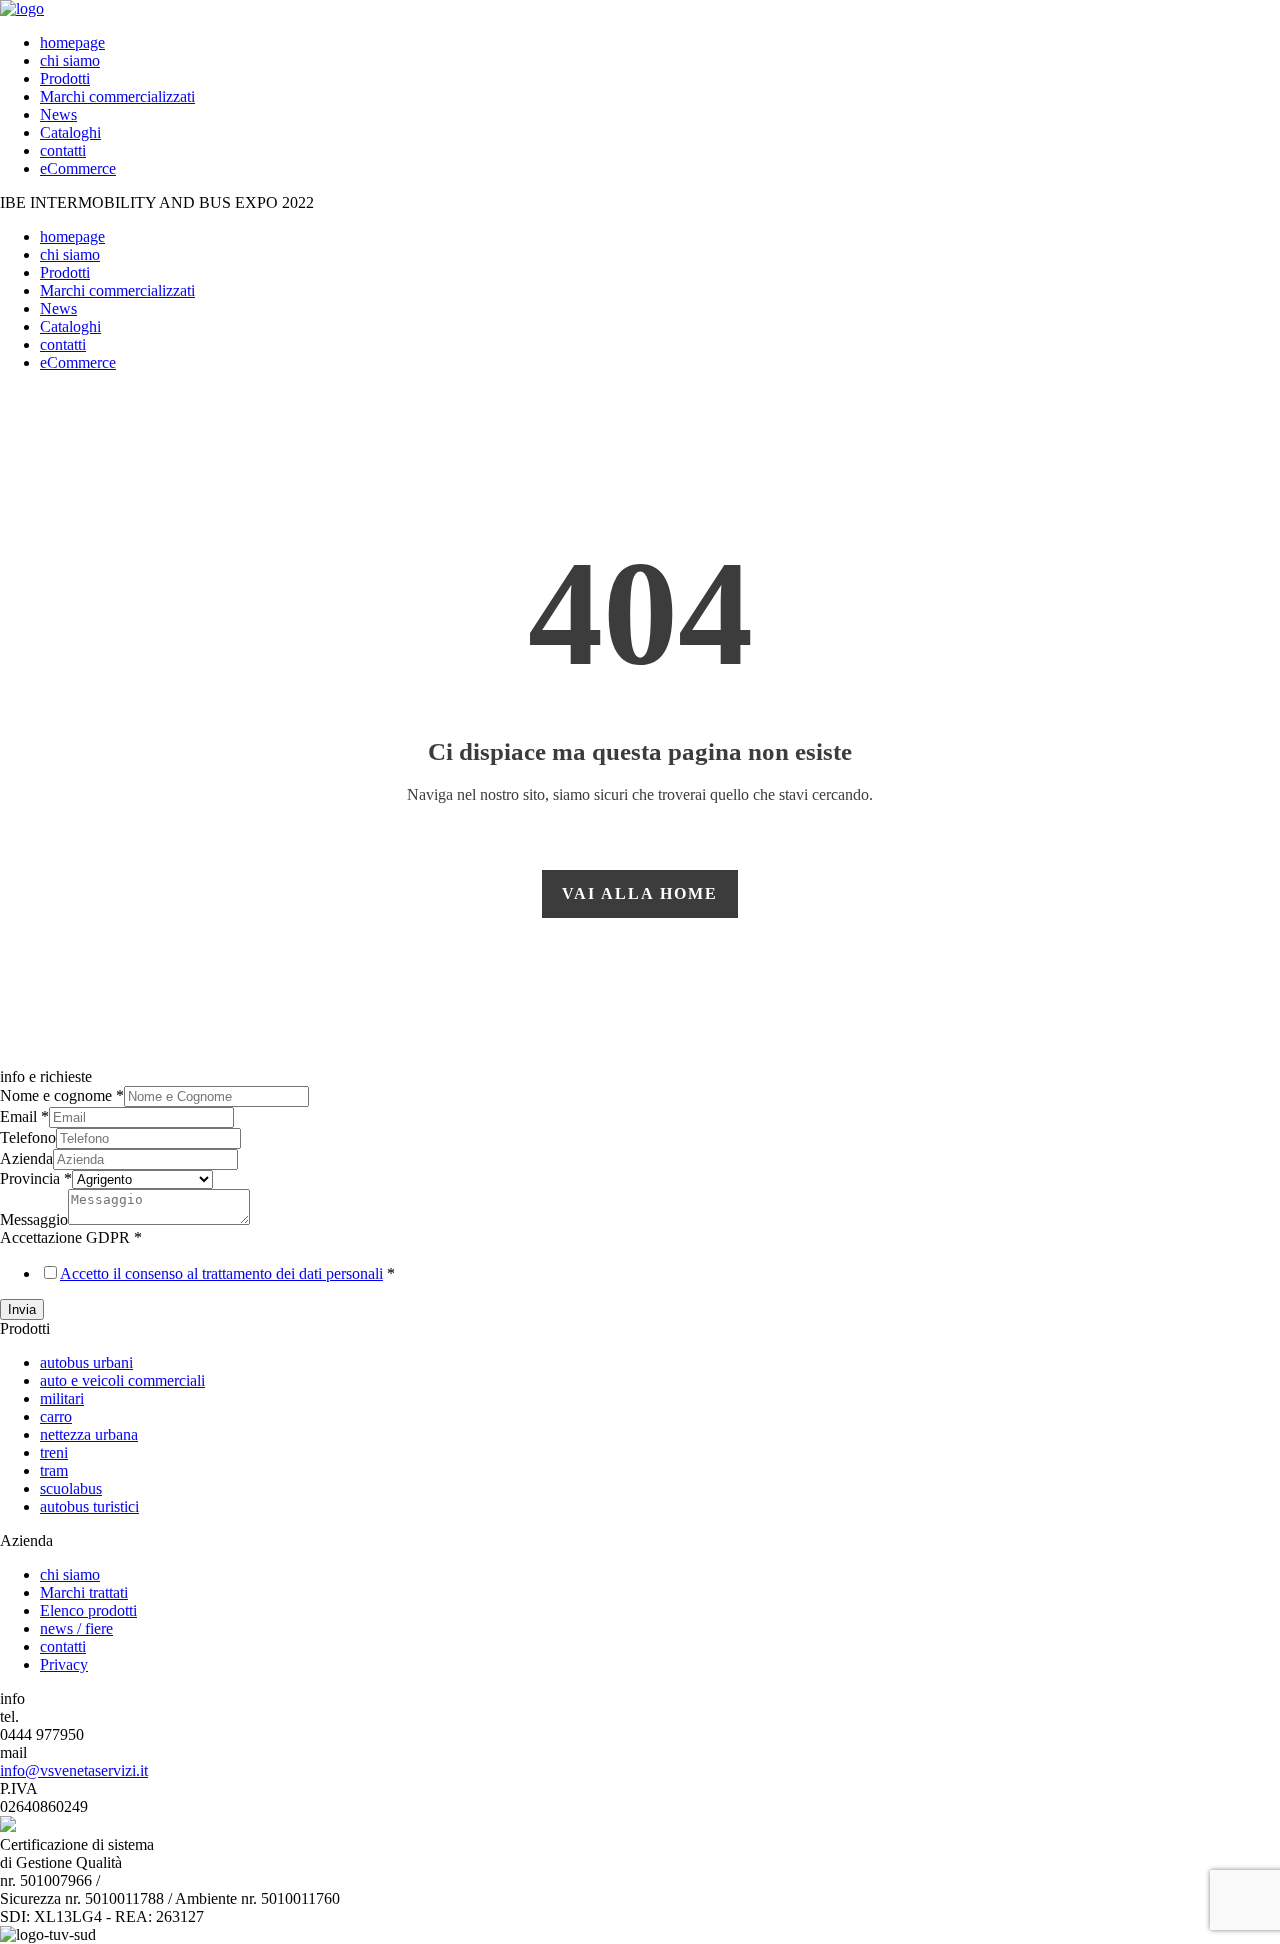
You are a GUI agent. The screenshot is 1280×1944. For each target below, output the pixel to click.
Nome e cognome (62, 1095)
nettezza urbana (89, 1434)
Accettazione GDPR (71, 1237)
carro (56, 1416)
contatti (63, 150)
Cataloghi (70, 132)
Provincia (36, 1178)
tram (54, 1470)
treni (54, 1452)
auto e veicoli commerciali (122, 1380)
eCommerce (78, 168)
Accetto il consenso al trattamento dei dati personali (221, 1273)
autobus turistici (89, 1506)
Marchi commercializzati (117, 96)
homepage (72, 42)
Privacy (64, 1664)
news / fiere (76, 1628)
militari (62, 1398)
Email (24, 1116)
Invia (22, 1309)
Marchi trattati (84, 1592)
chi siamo (70, 60)
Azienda (26, 1158)
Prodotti (65, 78)
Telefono (28, 1137)
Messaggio (34, 1219)
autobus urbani (86, 1362)
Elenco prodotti (88, 1610)
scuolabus (71, 1488)
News (58, 114)
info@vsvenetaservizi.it (74, 1770)
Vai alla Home (640, 893)
